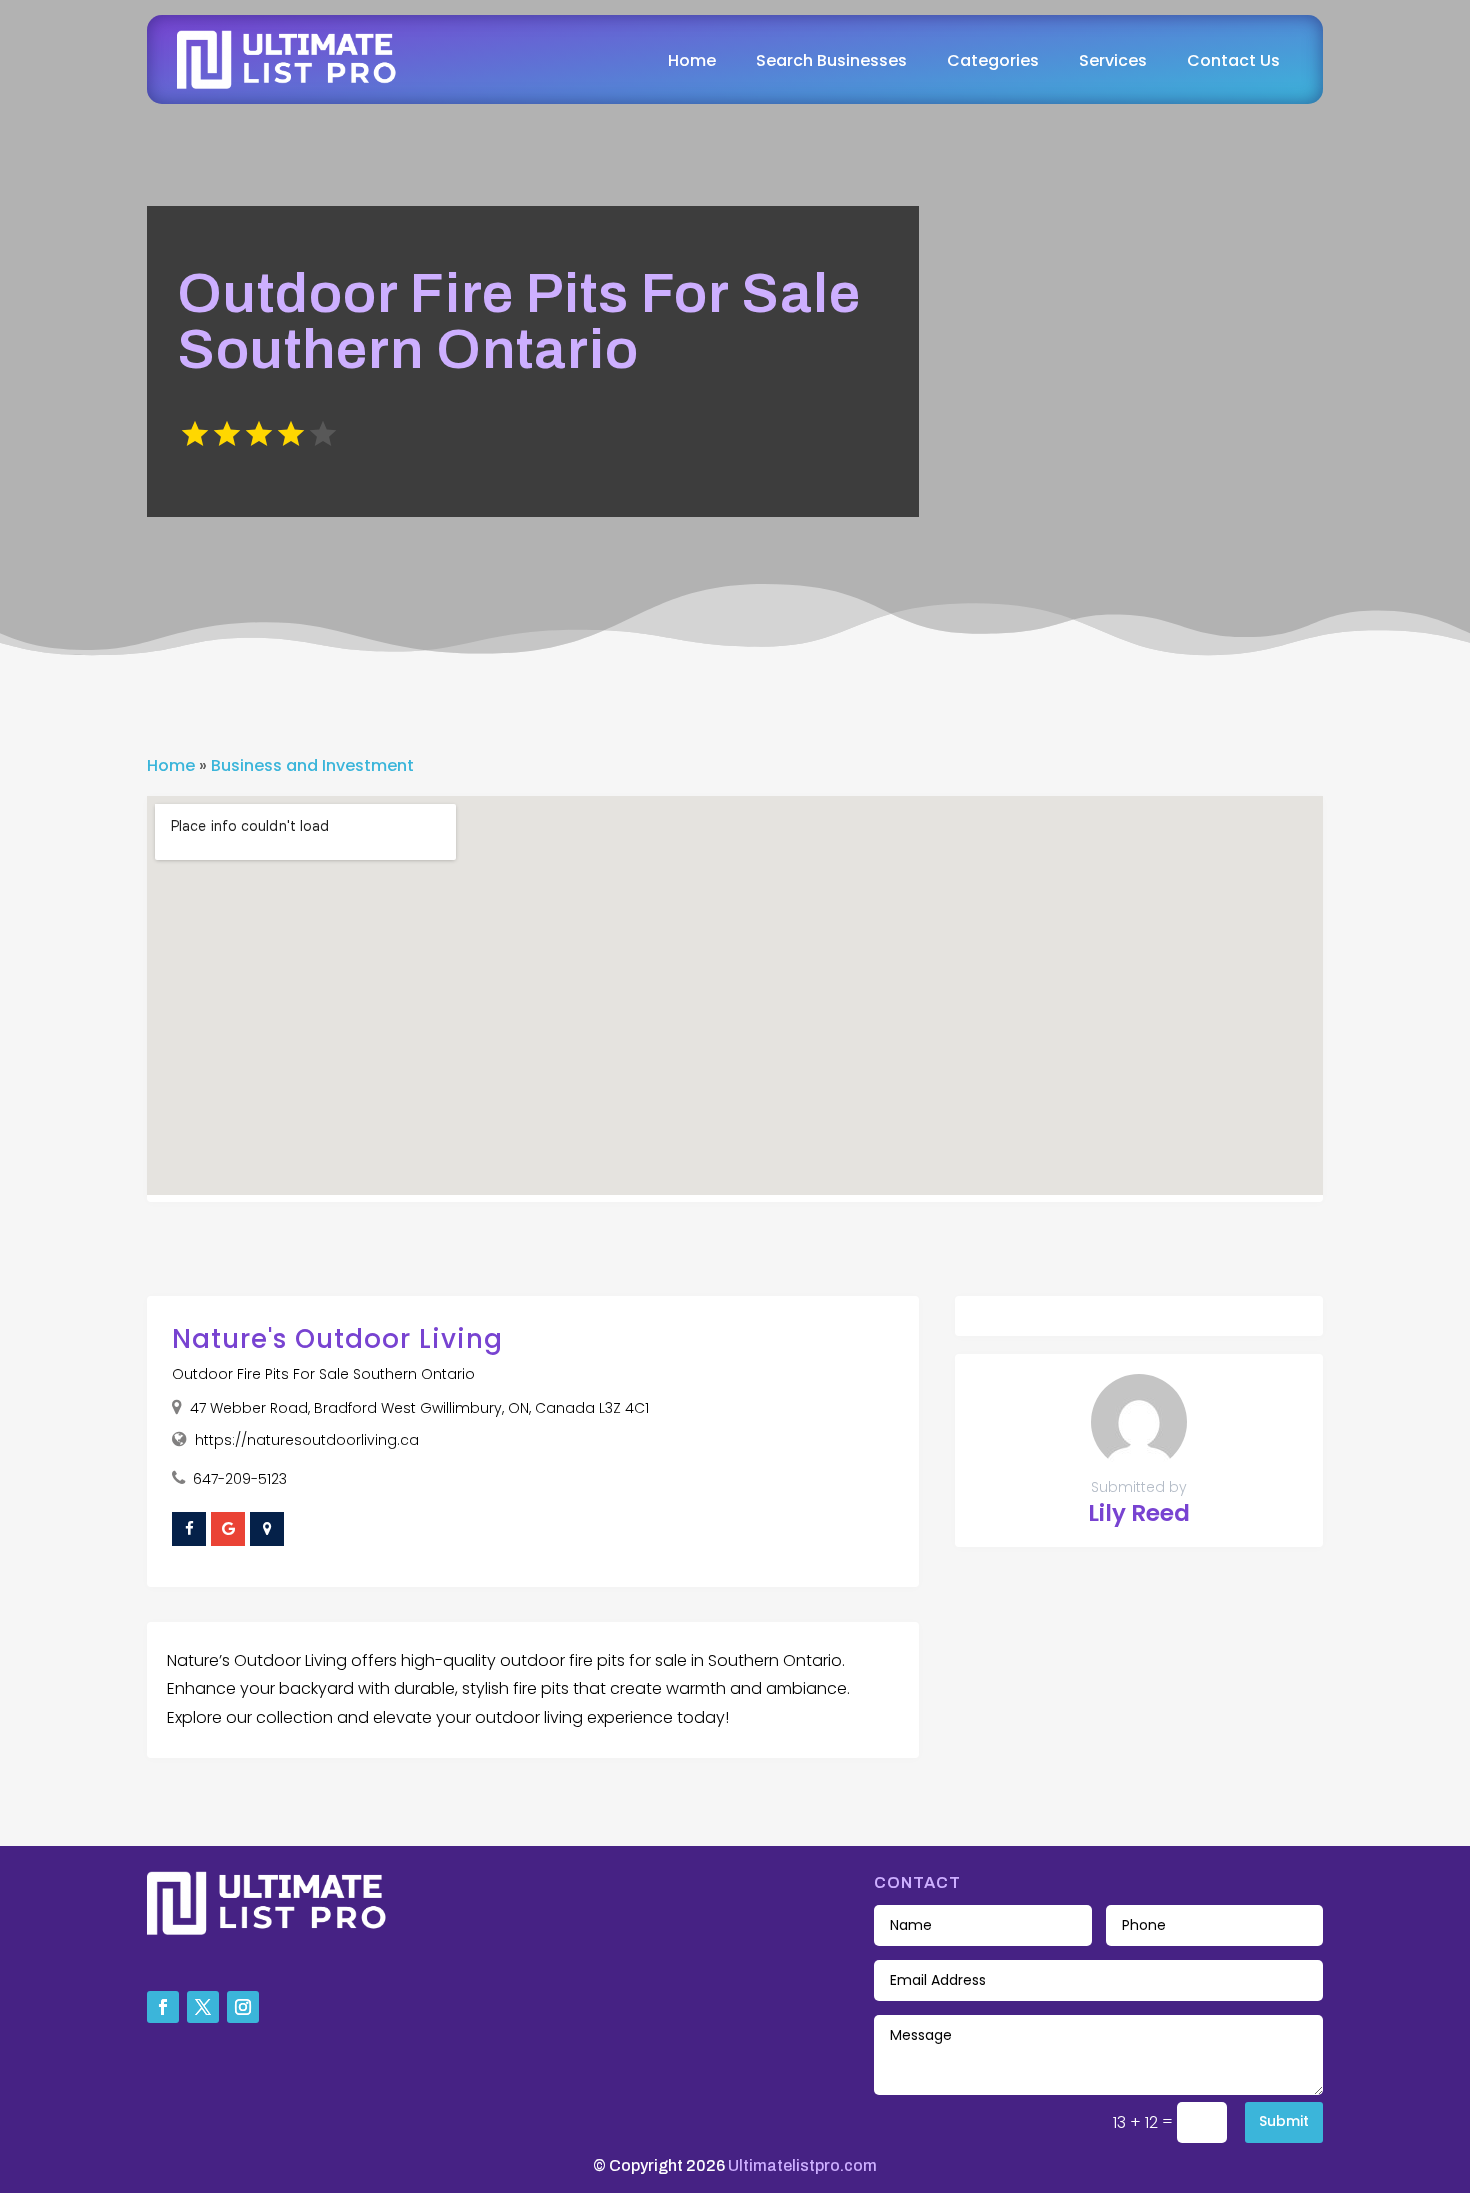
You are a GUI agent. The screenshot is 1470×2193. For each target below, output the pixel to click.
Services (1113, 60)
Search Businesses (831, 60)
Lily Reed (1139, 1513)
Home (692, 60)
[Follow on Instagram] (243, 2007)
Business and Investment (312, 765)
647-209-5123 (240, 1479)
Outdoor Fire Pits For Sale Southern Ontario (323, 1374)
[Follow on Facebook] (163, 2007)
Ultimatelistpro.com (802, 2165)
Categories (993, 60)
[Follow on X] (203, 2007)
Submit (1284, 2121)
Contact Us (1233, 60)
